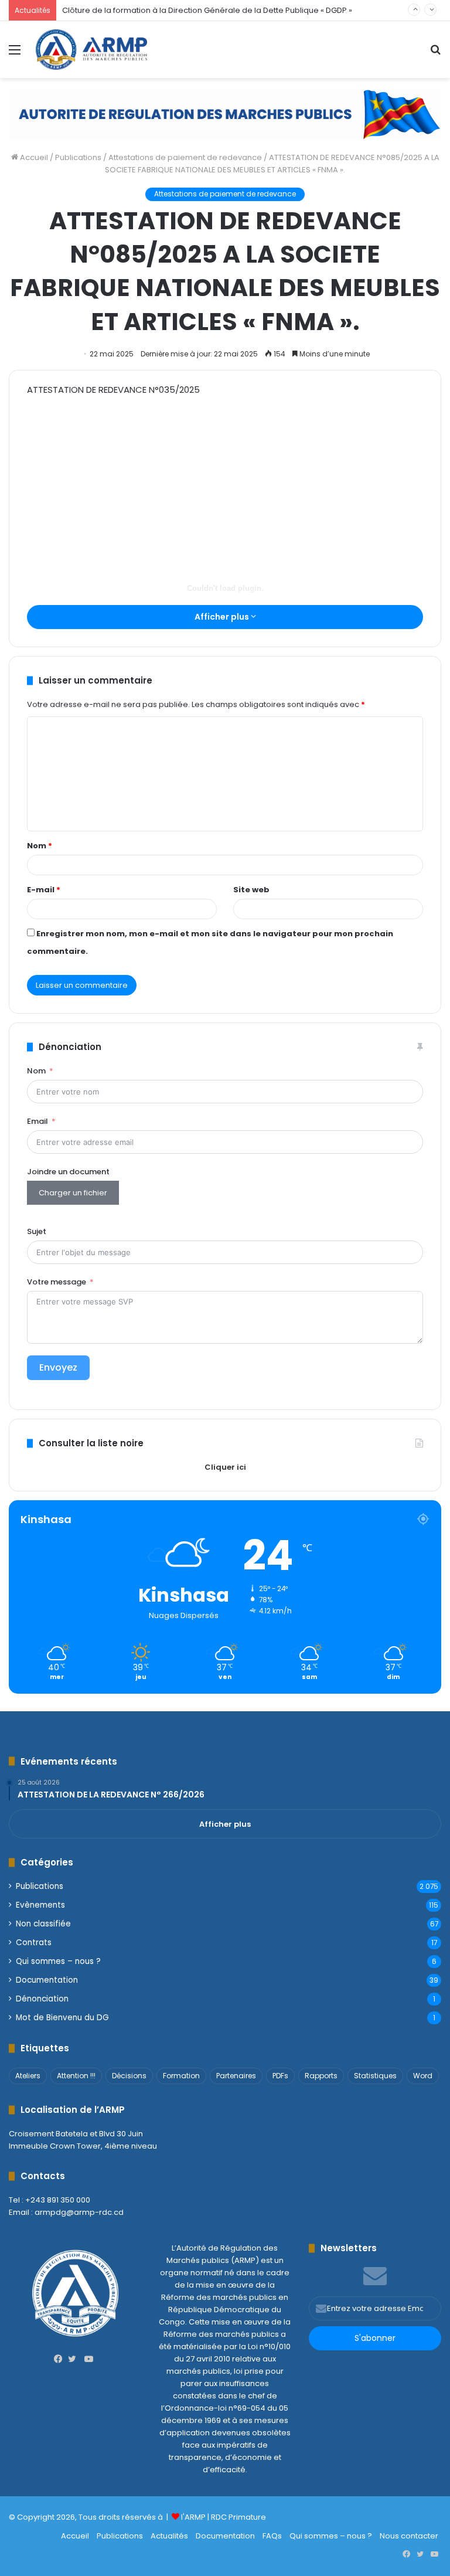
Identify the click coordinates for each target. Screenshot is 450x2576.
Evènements (40, 1905)
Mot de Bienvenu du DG (62, 2018)
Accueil (33, 157)
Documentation (47, 1980)
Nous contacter (409, 2536)
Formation (181, 2076)
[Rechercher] (435, 54)
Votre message (57, 1282)
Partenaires (236, 2076)
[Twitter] (75, 2359)
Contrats (34, 1943)
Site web (251, 890)
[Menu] (15, 54)
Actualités (169, 2536)
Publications (78, 157)
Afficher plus (223, 617)
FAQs (272, 2536)
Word (423, 2076)
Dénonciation (42, 1999)
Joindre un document (68, 1172)
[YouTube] (89, 2359)
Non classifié (43, 1924)
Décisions (129, 2076)
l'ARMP (193, 2517)
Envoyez (58, 1367)
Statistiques (375, 2076)
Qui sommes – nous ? (58, 1961)
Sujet (37, 1231)
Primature (247, 2517)
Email (37, 1121)
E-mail (44, 890)
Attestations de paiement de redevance (185, 157)
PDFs (280, 2076)
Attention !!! (76, 2076)
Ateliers (28, 2076)
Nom (40, 846)
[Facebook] (61, 2359)
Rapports (321, 2076)
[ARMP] (91, 50)
